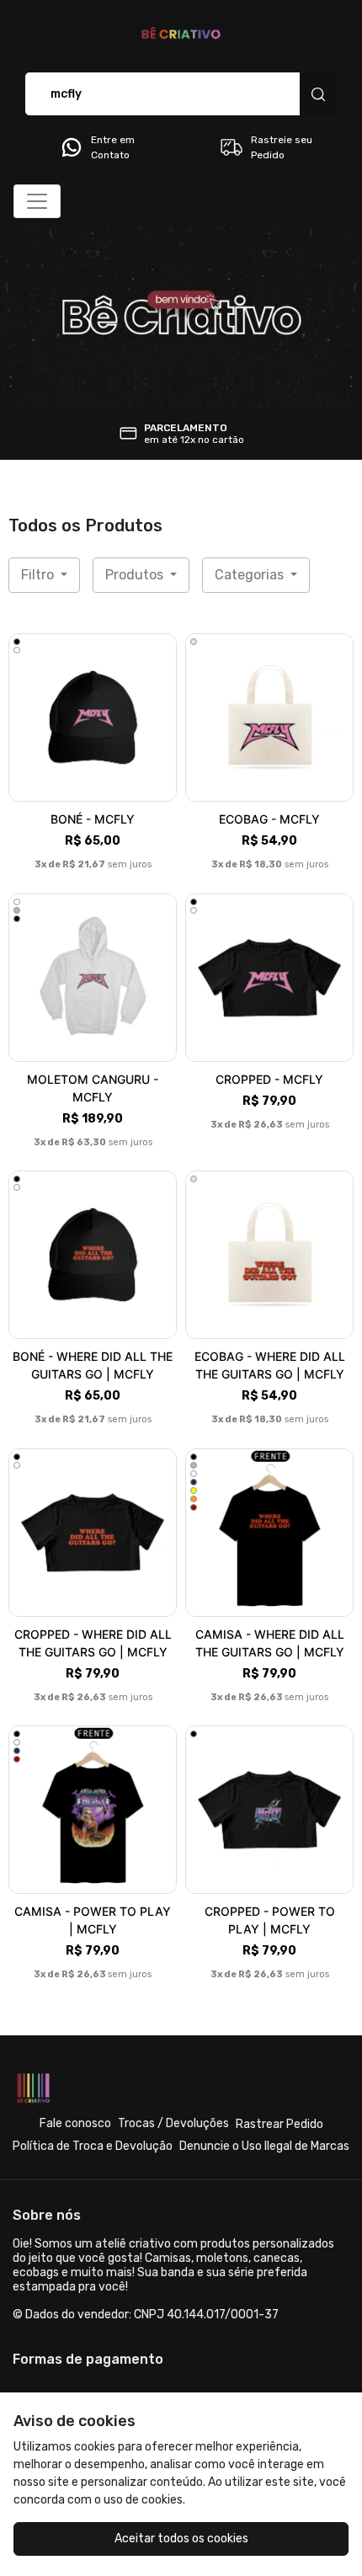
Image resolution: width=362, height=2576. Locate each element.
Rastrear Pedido (279, 2124)
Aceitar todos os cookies (181, 2539)
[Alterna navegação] (37, 201)
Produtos (136, 575)
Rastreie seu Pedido (282, 147)
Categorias (251, 575)
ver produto (93, 718)
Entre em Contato (113, 147)
